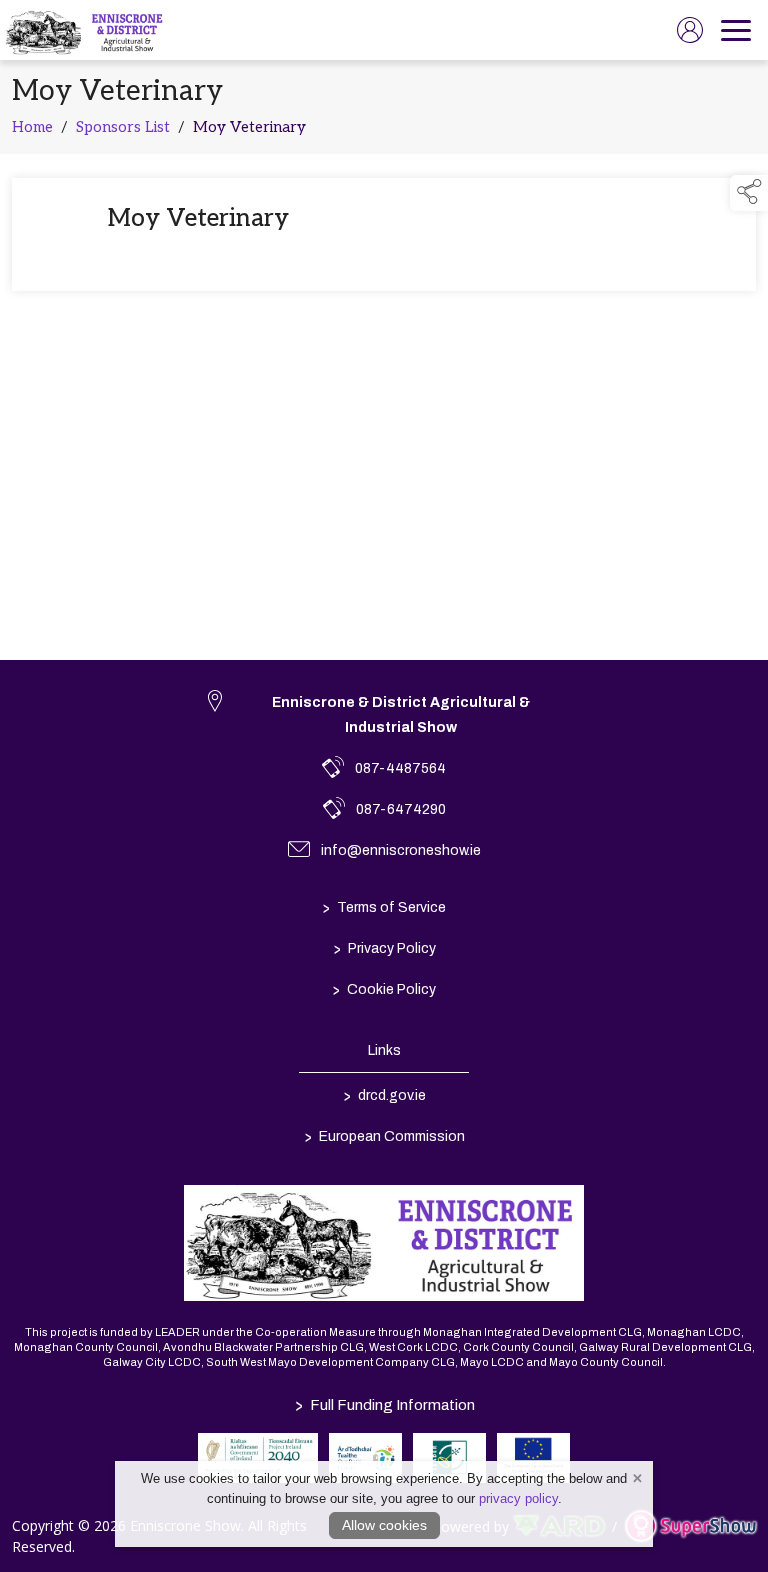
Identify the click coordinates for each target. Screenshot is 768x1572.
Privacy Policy (384, 948)
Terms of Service (384, 907)
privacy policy (518, 1498)
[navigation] (736, 30)
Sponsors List (123, 127)
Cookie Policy (384, 989)
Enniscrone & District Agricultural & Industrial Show (401, 715)
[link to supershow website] (690, 1526)
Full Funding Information (384, 1405)
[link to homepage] (86, 30)
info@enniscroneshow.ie (401, 850)
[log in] (690, 30)
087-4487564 (400, 768)
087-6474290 (401, 809)
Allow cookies (384, 1525)
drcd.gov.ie (384, 1095)
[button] (749, 193)
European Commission (384, 1136)
